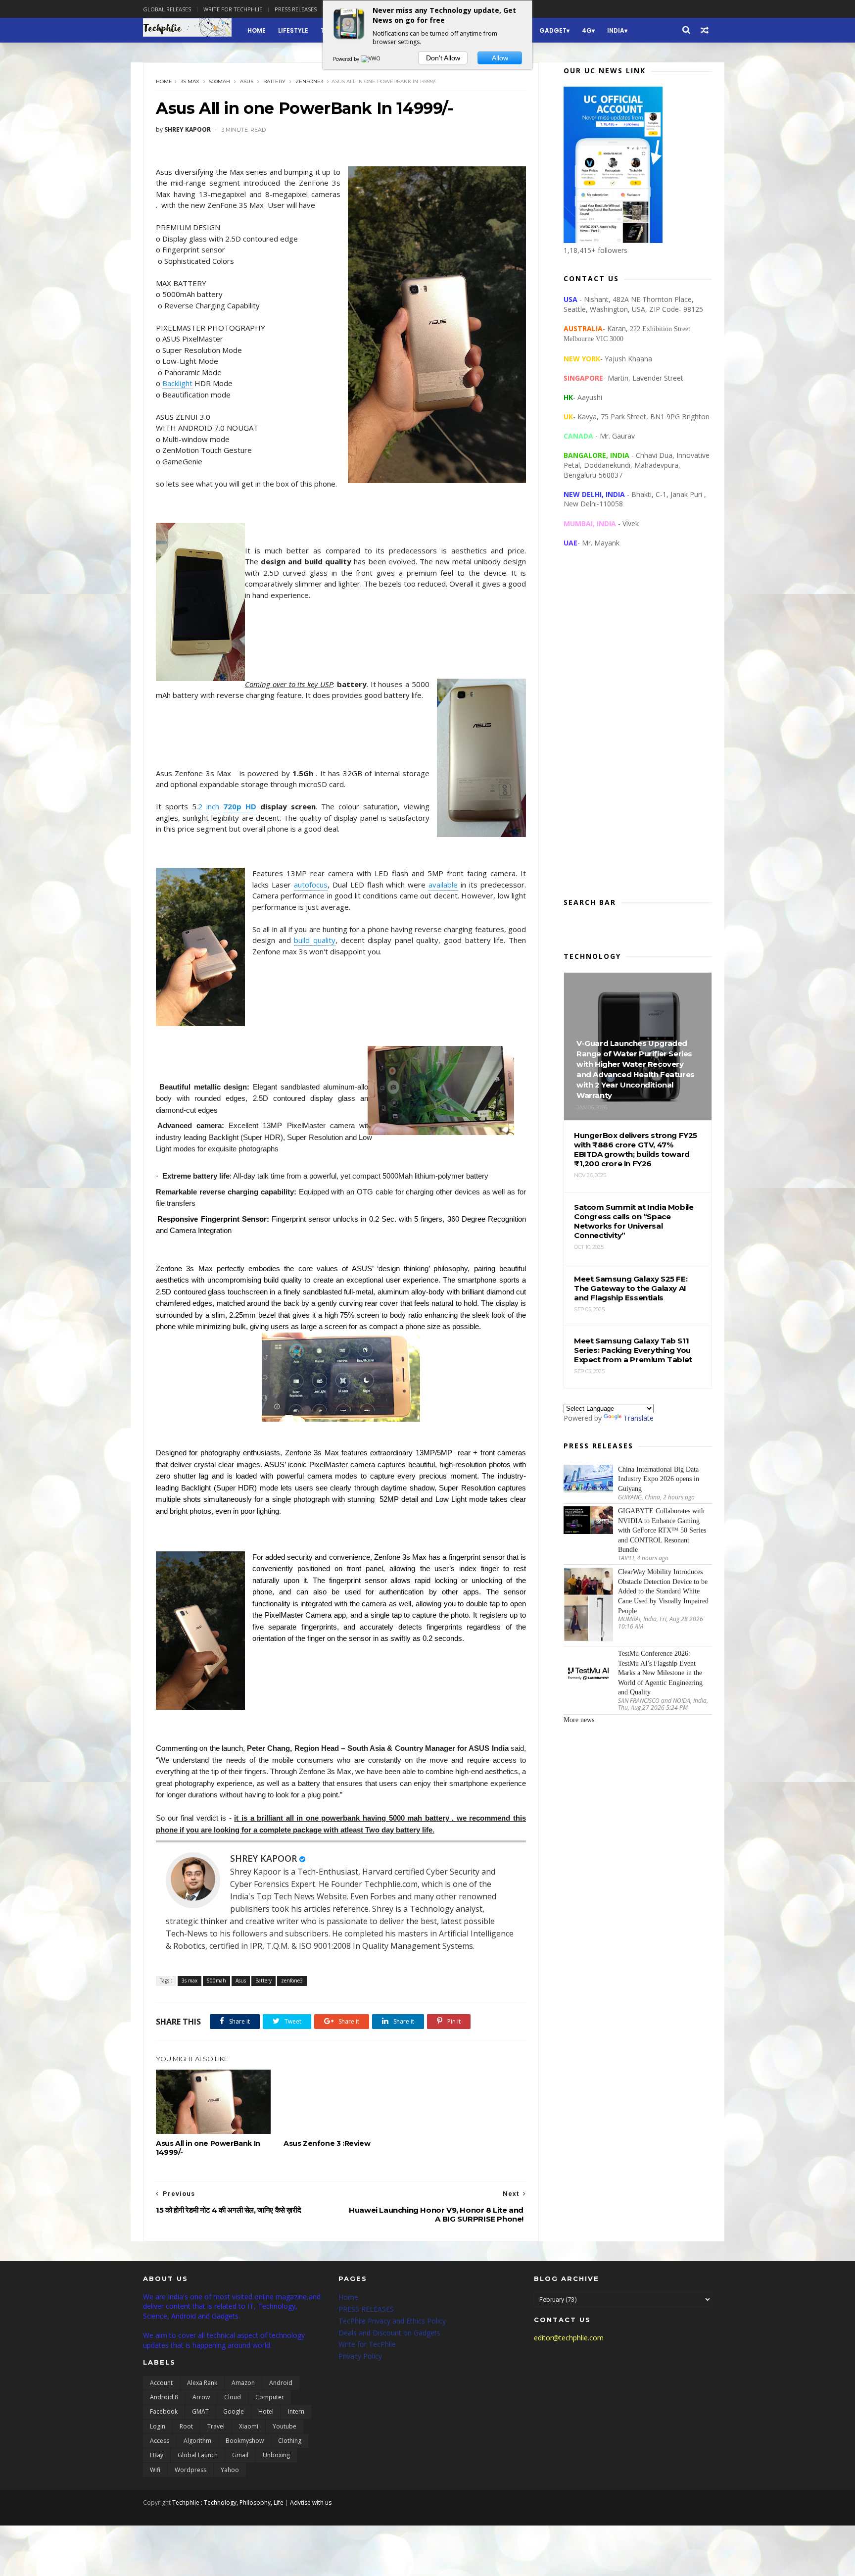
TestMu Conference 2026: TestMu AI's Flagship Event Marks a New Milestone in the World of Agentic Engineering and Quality (660, 1673)
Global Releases (167, 9)
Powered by (347, 59)
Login (158, 2426)
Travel (216, 2426)
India (616, 30)
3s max (190, 81)
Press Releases (296, 9)
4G (587, 30)
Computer (270, 2397)
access (160, 2441)
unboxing (276, 2455)
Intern (296, 2411)
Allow (500, 58)
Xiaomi (249, 2426)
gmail (240, 2455)
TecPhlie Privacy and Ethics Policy (392, 2321)
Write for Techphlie (233, 9)
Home (257, 30)
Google (234, 2411)
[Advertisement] (638, 731)
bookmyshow (245, 2441)
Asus (247, 81)
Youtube (285, 2426)
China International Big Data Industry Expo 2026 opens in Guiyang (659, 1479)
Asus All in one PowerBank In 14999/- (208, 2148)
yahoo (230, 2470)
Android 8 (164, 2397)
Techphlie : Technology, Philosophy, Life (228, 2502)
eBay (157, 2455)
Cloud (233, 2397)
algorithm (197, 2441)
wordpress (190, 2470)
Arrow (201, 2397)
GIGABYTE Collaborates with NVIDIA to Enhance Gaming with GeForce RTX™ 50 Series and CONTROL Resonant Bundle (662, 1530)
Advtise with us (311, 2502)
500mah (220, 81)
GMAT (200, 2411)
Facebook (164, 2411)
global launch (198, 2455)
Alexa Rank (202, 2383)
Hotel (266, 2411)
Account (161, 2383)
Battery (274, 81)
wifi (155, 2470)
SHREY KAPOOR (263, 1858)
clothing (290, 2441)
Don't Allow (443, 58)
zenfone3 (309, 81)
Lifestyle (293, 30)
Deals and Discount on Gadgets (389, 2333)
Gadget (553, 30)
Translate (639, 1418)
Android (281, 2383)
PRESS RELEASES (366, 2309)
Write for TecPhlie (367, 2344)
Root (186, 2426)
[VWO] (371, 59)
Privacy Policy (360, 2356)
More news (579, 1720)
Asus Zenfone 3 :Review (327, 2143)
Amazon (243, 2383)
